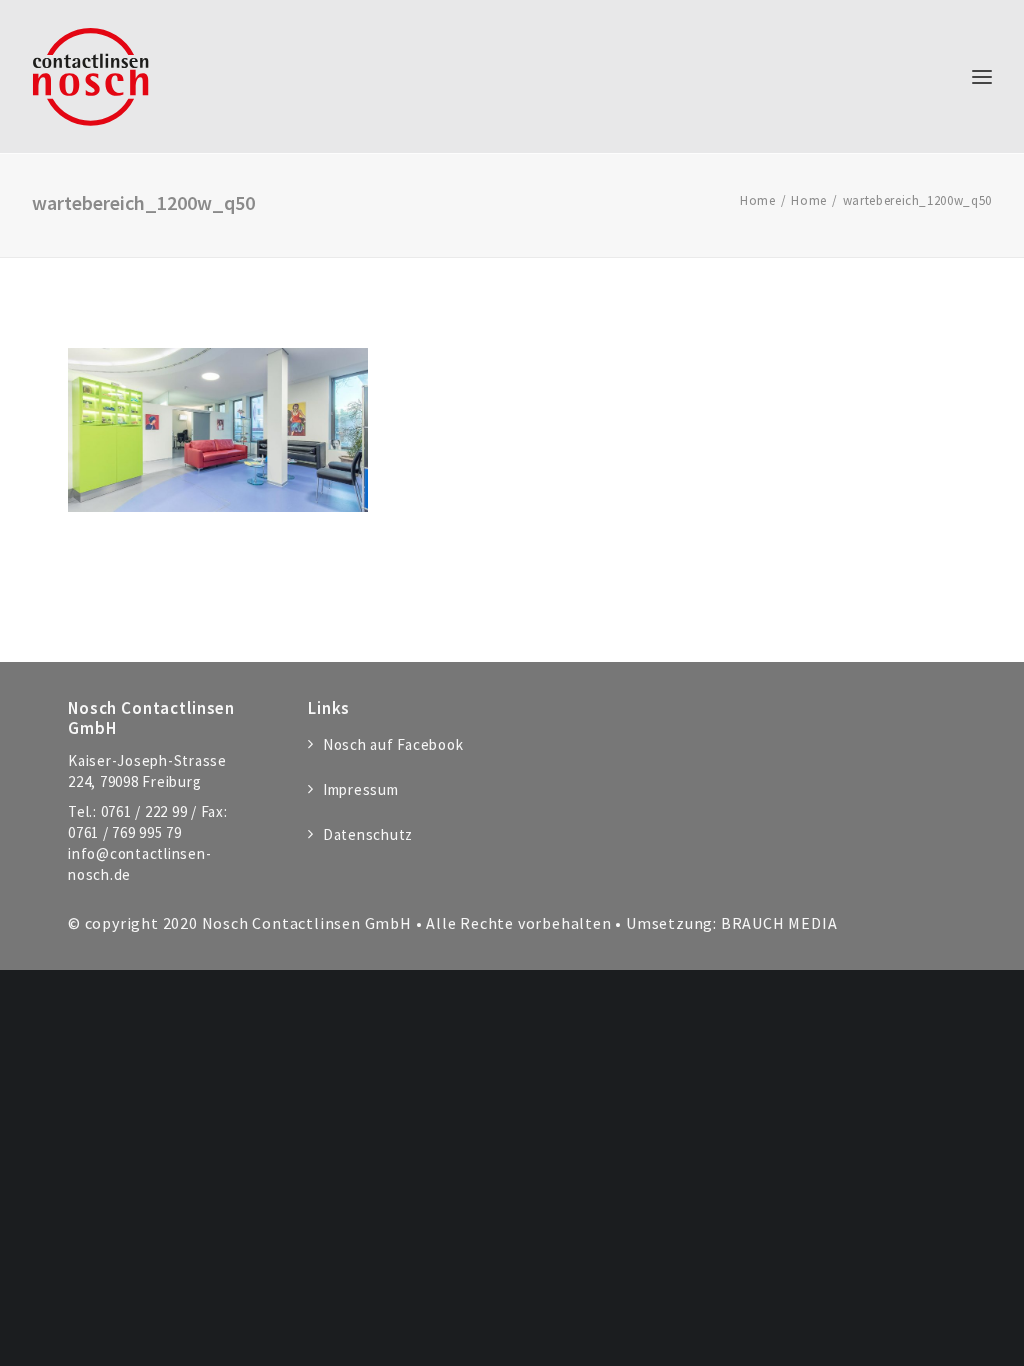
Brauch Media (779, 923)
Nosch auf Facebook (393, 744)
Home (758, 200)
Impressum (361, 789)
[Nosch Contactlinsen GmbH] (90, 77)
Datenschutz (368, 834)
